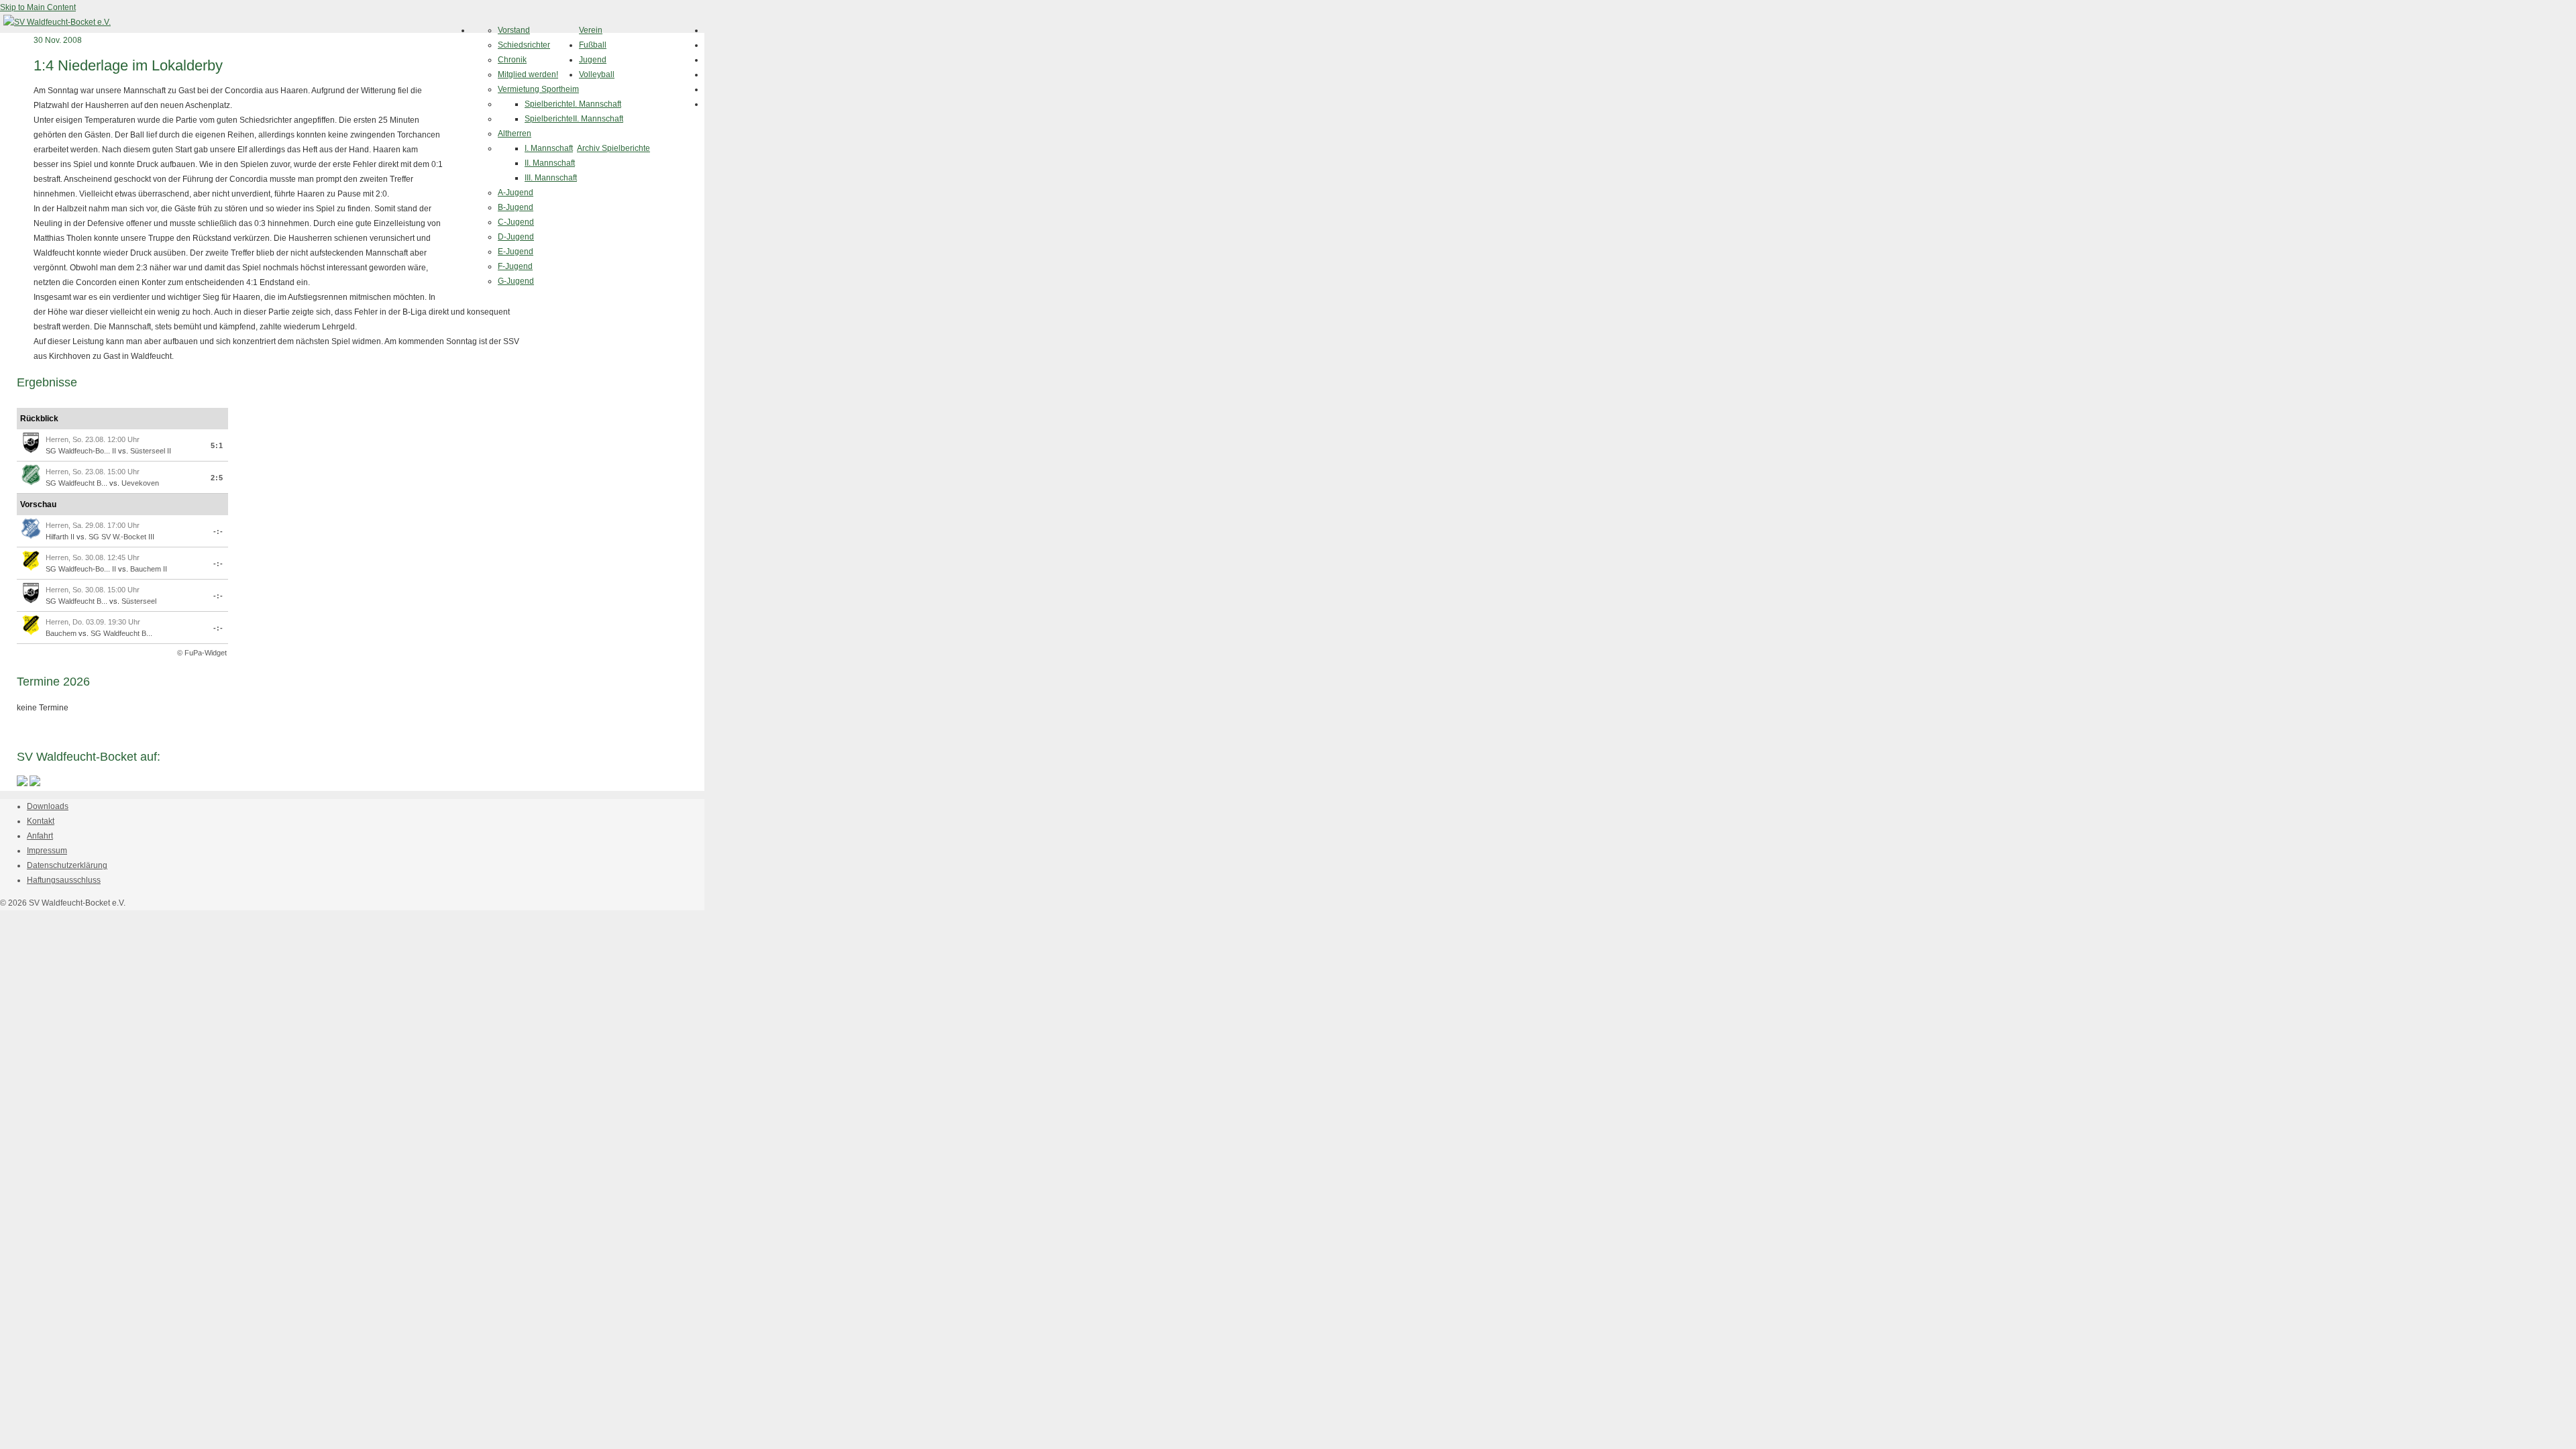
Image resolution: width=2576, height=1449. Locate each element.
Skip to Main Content (38, 7)
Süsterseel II (151, 451)
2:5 (217, 478)
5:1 (217, 445)
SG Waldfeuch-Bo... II (81, 451)
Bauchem (61, 633)
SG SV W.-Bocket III (121, 537)
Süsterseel (139, 601)
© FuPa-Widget (202, 653)
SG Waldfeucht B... (76, 483)
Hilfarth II (60, 537)
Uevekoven (140, 483)
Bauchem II (149, 569)
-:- (218, 531)
